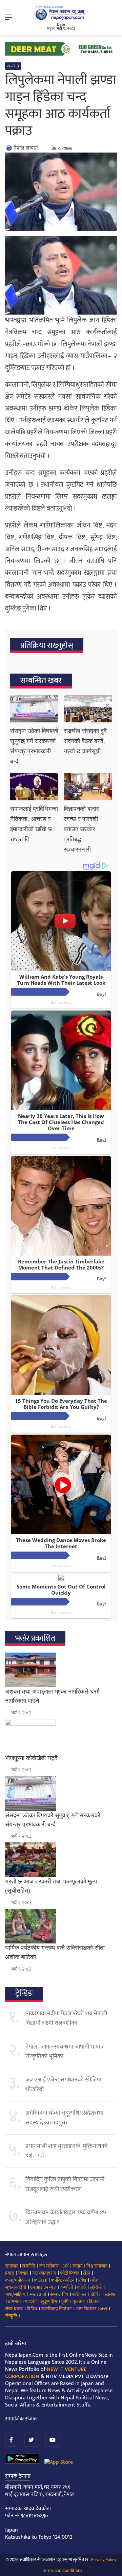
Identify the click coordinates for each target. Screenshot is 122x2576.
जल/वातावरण (44, 2273)
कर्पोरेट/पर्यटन (63, 2280)
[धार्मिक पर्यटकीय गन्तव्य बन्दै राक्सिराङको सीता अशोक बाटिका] (61, 1926)
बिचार (23, 2273)
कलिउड (40, 2280)
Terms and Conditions (62, 2571)
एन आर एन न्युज (43, 2287)
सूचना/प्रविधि (16, 2287)
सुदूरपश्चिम (49, 2302)
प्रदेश (82, 2280)
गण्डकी (31, 2302)
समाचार (12, 2266)
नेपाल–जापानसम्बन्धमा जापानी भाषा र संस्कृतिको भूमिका (65, 2052)
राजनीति (13, 66)
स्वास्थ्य (111, 2294)
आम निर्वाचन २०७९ (91, 2309)
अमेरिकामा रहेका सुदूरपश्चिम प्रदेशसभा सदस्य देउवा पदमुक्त (64, 2118)
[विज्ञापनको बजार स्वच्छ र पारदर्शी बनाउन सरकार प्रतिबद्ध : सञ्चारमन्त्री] (88, 787)
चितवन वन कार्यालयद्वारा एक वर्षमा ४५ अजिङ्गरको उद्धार (66, 2217)
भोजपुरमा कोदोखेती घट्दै (31, 1758)
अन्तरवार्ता (38, 2294)
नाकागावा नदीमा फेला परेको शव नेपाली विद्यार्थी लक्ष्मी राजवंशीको (66, 2018)
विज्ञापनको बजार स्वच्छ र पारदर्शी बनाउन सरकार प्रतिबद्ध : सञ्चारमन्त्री (81, 829)
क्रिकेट (94, 2302)
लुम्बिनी (96, 2287)
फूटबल (79, 2302)
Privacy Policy (104, 2560)
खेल (87, 2273)
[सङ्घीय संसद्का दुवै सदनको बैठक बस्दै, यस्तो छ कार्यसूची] (88, 709)
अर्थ (66, 2266)
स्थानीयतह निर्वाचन (56, 2309)
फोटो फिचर (69, 2273)
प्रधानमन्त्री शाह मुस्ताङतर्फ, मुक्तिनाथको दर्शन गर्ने (66, 2151)
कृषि (65, 2302)
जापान (77, 2266)
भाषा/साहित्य (15, 2294)
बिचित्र (96, 2294)
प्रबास (10, 2273)
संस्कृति (11, 2316)
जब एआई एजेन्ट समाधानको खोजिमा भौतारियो (63, 2084)
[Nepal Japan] (61, 13)
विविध (32, 2309)
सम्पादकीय (59, 2294)
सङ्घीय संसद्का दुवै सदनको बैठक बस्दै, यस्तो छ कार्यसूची (85, 741)
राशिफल (79, 2294)
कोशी (81, 2287)
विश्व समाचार (97, 2266)
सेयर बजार (14, 2309)
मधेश (94, 2280)
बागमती (14, 2302)
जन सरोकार (49, 2266)
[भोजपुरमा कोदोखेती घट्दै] (61, 1736)
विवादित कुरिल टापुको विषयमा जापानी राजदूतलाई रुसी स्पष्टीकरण (65, 2184)
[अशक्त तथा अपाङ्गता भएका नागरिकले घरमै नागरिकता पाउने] (61, 1670)
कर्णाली (67, 2287)
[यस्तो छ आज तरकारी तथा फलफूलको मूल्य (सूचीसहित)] (61, 1860)
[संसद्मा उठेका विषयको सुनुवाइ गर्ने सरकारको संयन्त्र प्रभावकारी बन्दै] (34, 709)
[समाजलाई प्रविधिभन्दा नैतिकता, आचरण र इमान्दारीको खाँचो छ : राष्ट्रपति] (34, 787)
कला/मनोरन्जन (17, 2280)
